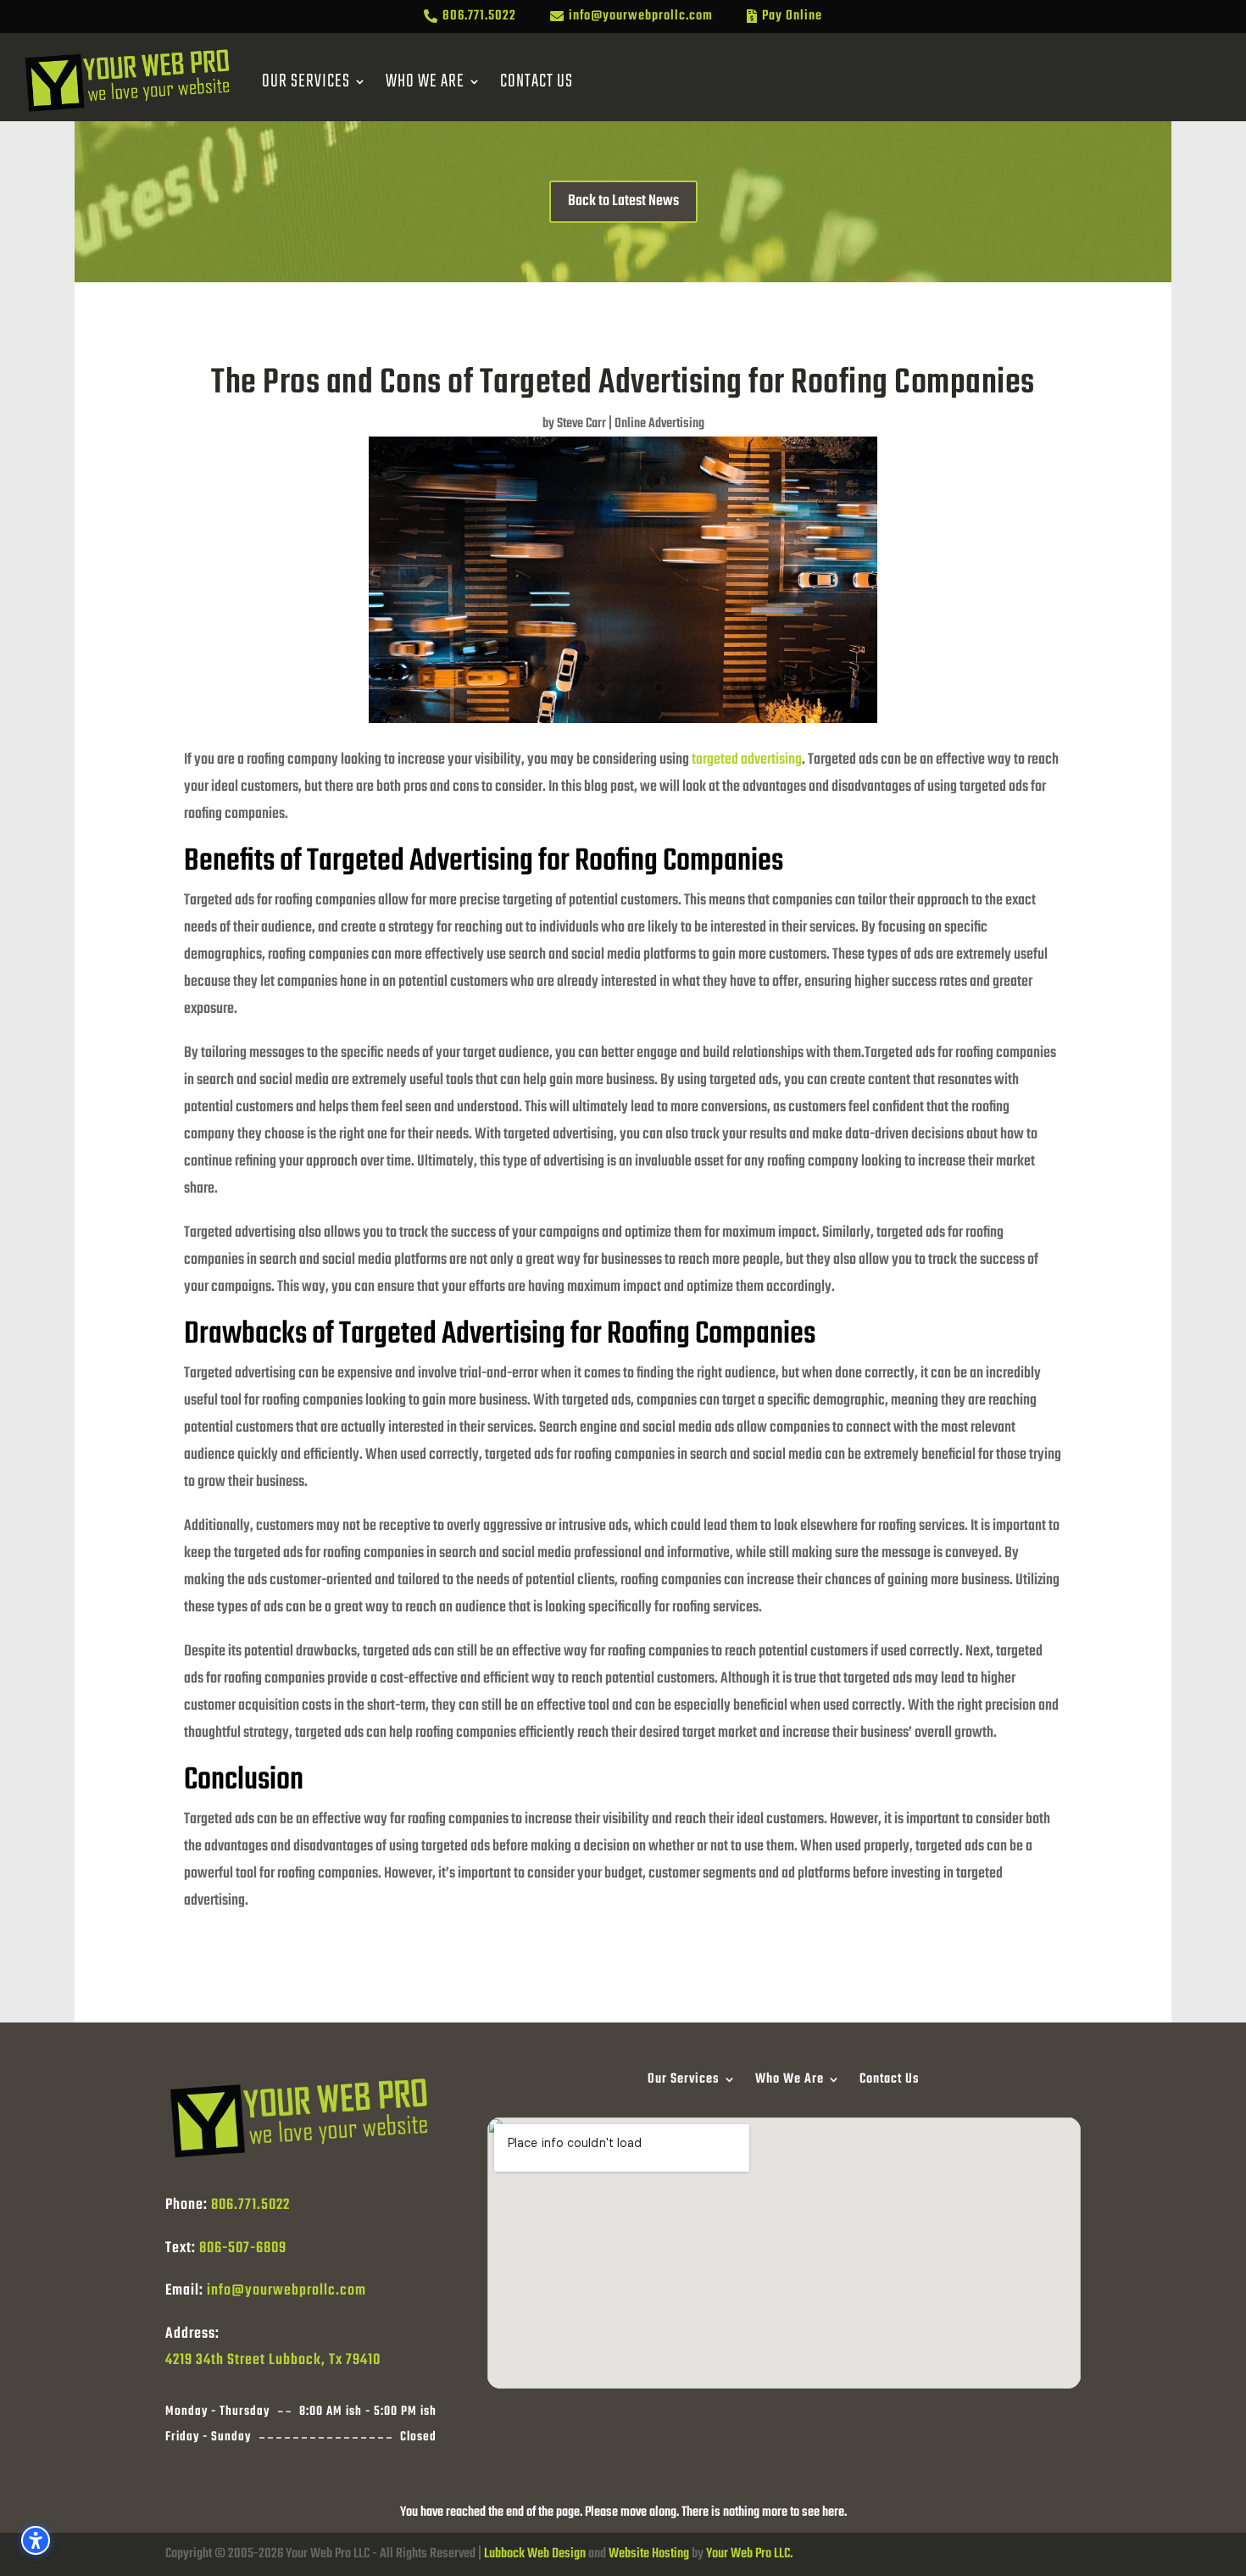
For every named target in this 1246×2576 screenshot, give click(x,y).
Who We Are (425, 81)
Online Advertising (659, 424)
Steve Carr (581, 424)
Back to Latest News (623, 201)
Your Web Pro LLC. (749, 2554)
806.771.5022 (250, 2205)
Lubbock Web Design (535, 2554)
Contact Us (537, 81)
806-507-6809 (243, 2248)
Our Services (306, 81)
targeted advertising (747, 760)
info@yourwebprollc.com (286, 2291)
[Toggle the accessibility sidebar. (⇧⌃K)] (36, 2540)
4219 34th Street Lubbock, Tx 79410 (273, 2360)
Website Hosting (649, 2554)
